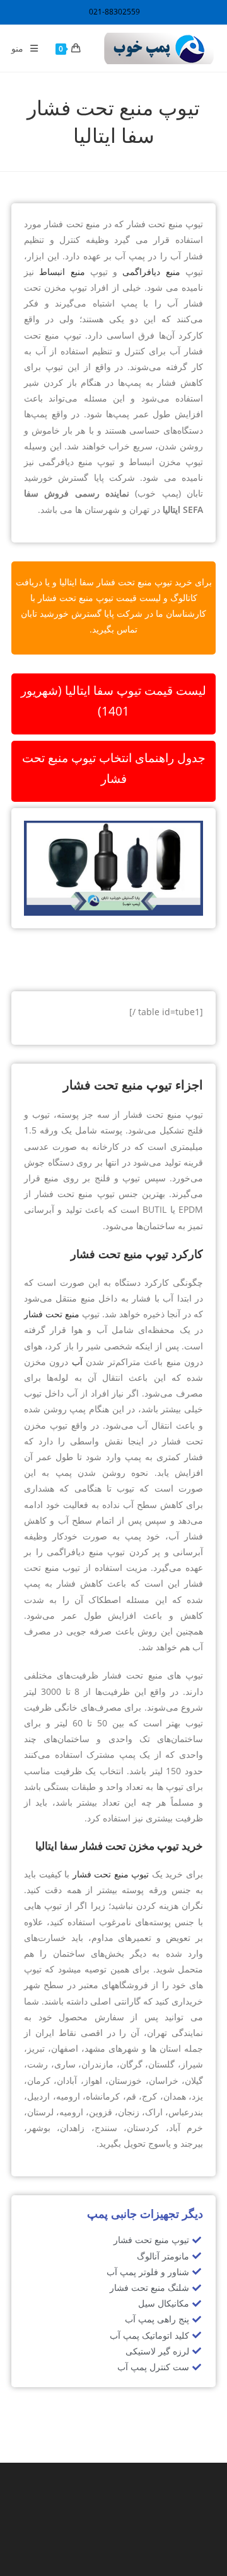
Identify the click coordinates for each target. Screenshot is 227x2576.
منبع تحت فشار (52, 1314)
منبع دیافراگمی (151, 272)
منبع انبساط (62, 272)
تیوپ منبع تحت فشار (111, 1874)
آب (77, 1362)
